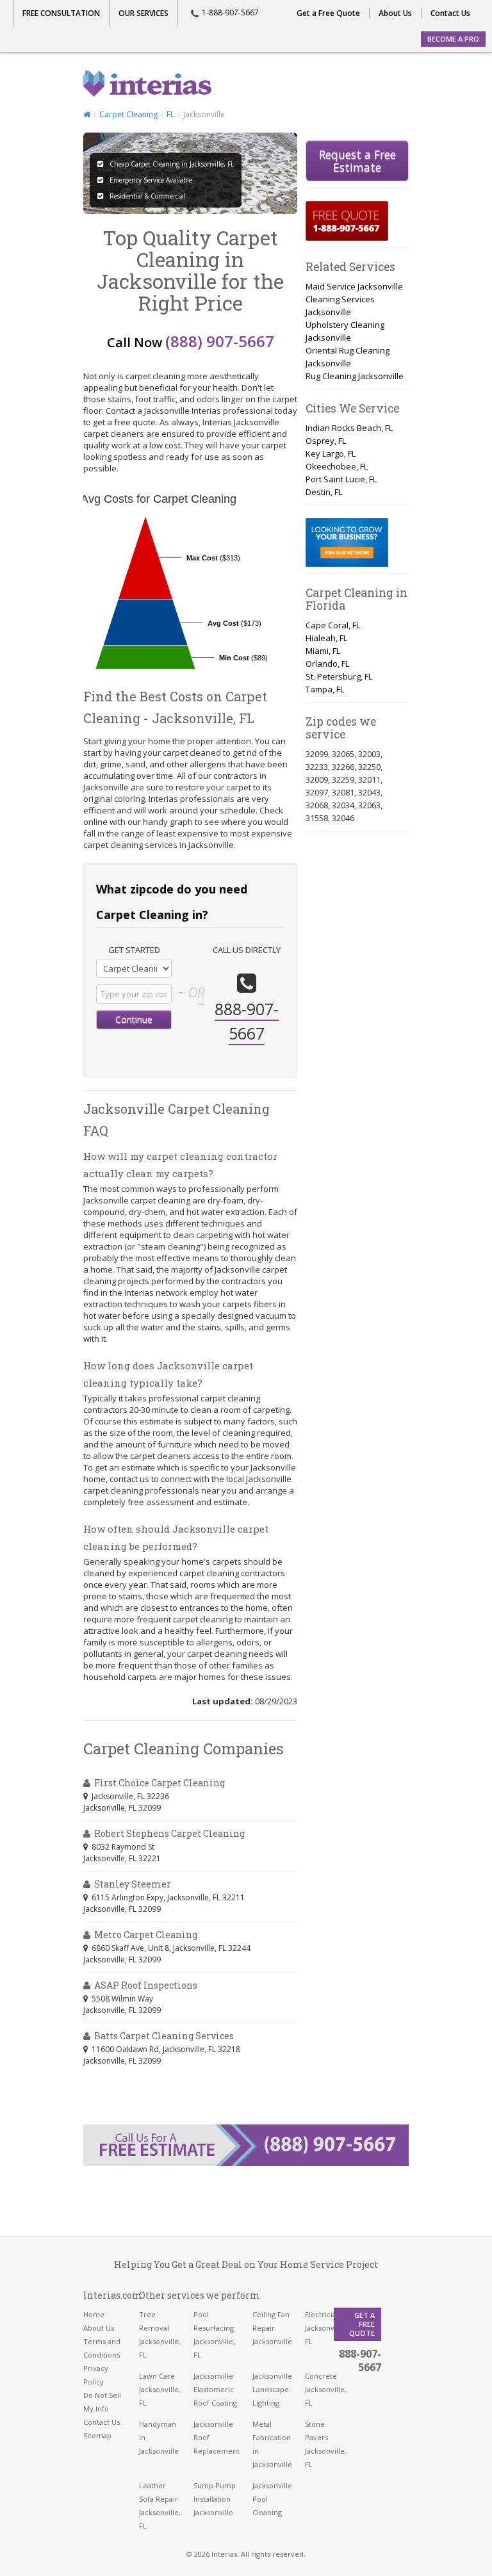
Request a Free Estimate (357, 161)
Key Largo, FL (331, 453)
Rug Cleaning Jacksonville (355, 376)
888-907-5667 (360, 2360)
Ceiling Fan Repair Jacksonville (272, 2328)
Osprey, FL (326, 441)
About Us (395, 13)
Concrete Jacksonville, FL (326, 2389)
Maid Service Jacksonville (354, 286)
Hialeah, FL (326, 638)
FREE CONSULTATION (61, 13)
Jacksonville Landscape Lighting (272, 2389)
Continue (134, 1019)
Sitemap (97, 2435)
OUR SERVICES (143, 13)
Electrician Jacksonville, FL (326, 2328)
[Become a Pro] (347, 542)
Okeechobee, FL (337, 466)
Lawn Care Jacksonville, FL (160, 2389)
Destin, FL (324, 492)
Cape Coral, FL (333, 625)
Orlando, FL (327, 664)
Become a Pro (453, 39)
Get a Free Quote (328, 13)
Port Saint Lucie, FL (341, 479)
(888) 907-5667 (220, 341)
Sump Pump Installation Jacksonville (215, 2499)
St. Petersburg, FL (339, 676)
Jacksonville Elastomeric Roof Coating (215, 2389)
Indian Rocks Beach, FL (349, 428)
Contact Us (450, 13)
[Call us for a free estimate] (347, 221)
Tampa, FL (325, 689)
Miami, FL (323, 651)
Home (94, 2314)
